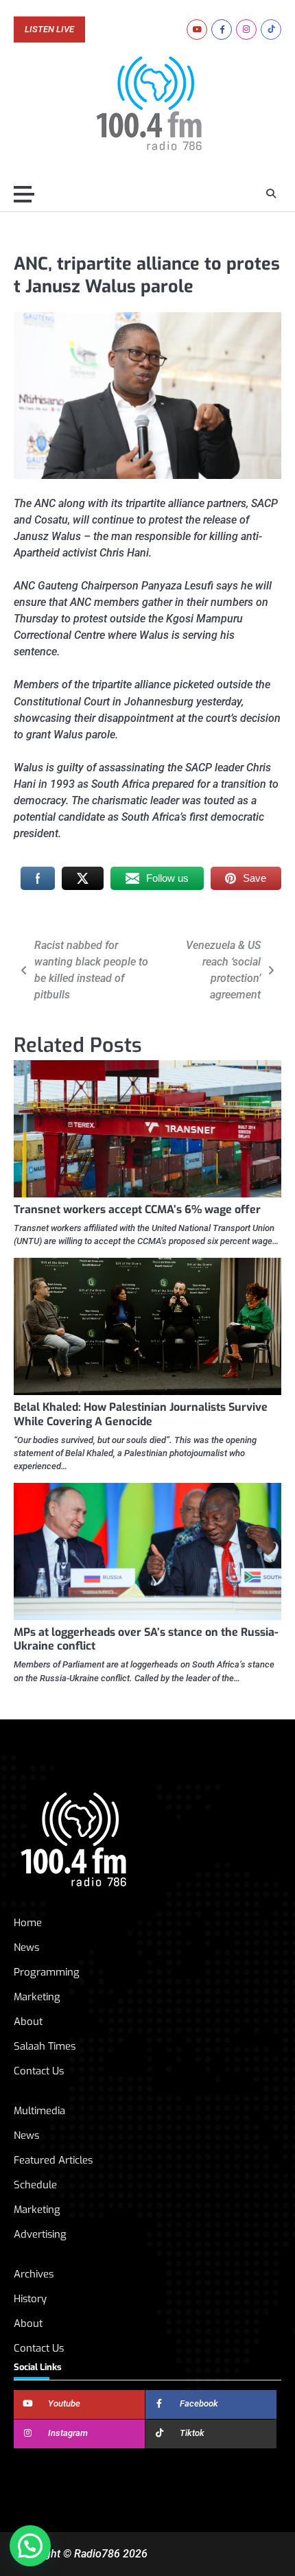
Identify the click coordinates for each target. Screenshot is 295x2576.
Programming (47, 1972)
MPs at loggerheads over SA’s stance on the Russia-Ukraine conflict (146, 1639)
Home (28, 1923)
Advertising (40, 2234)
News (26, 1947)
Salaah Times (45, 2046)
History (30, 2299)
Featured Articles (53, 2160)
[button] (30, 2546)
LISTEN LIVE (49, 30)
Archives (34, 2274)
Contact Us (39, 2071)
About (28, 2022)
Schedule (35, 2185)
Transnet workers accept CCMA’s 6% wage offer (137, 1209)
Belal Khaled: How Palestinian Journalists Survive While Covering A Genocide (141, 1414)
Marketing (37, 1997)
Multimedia (39, 2111)
